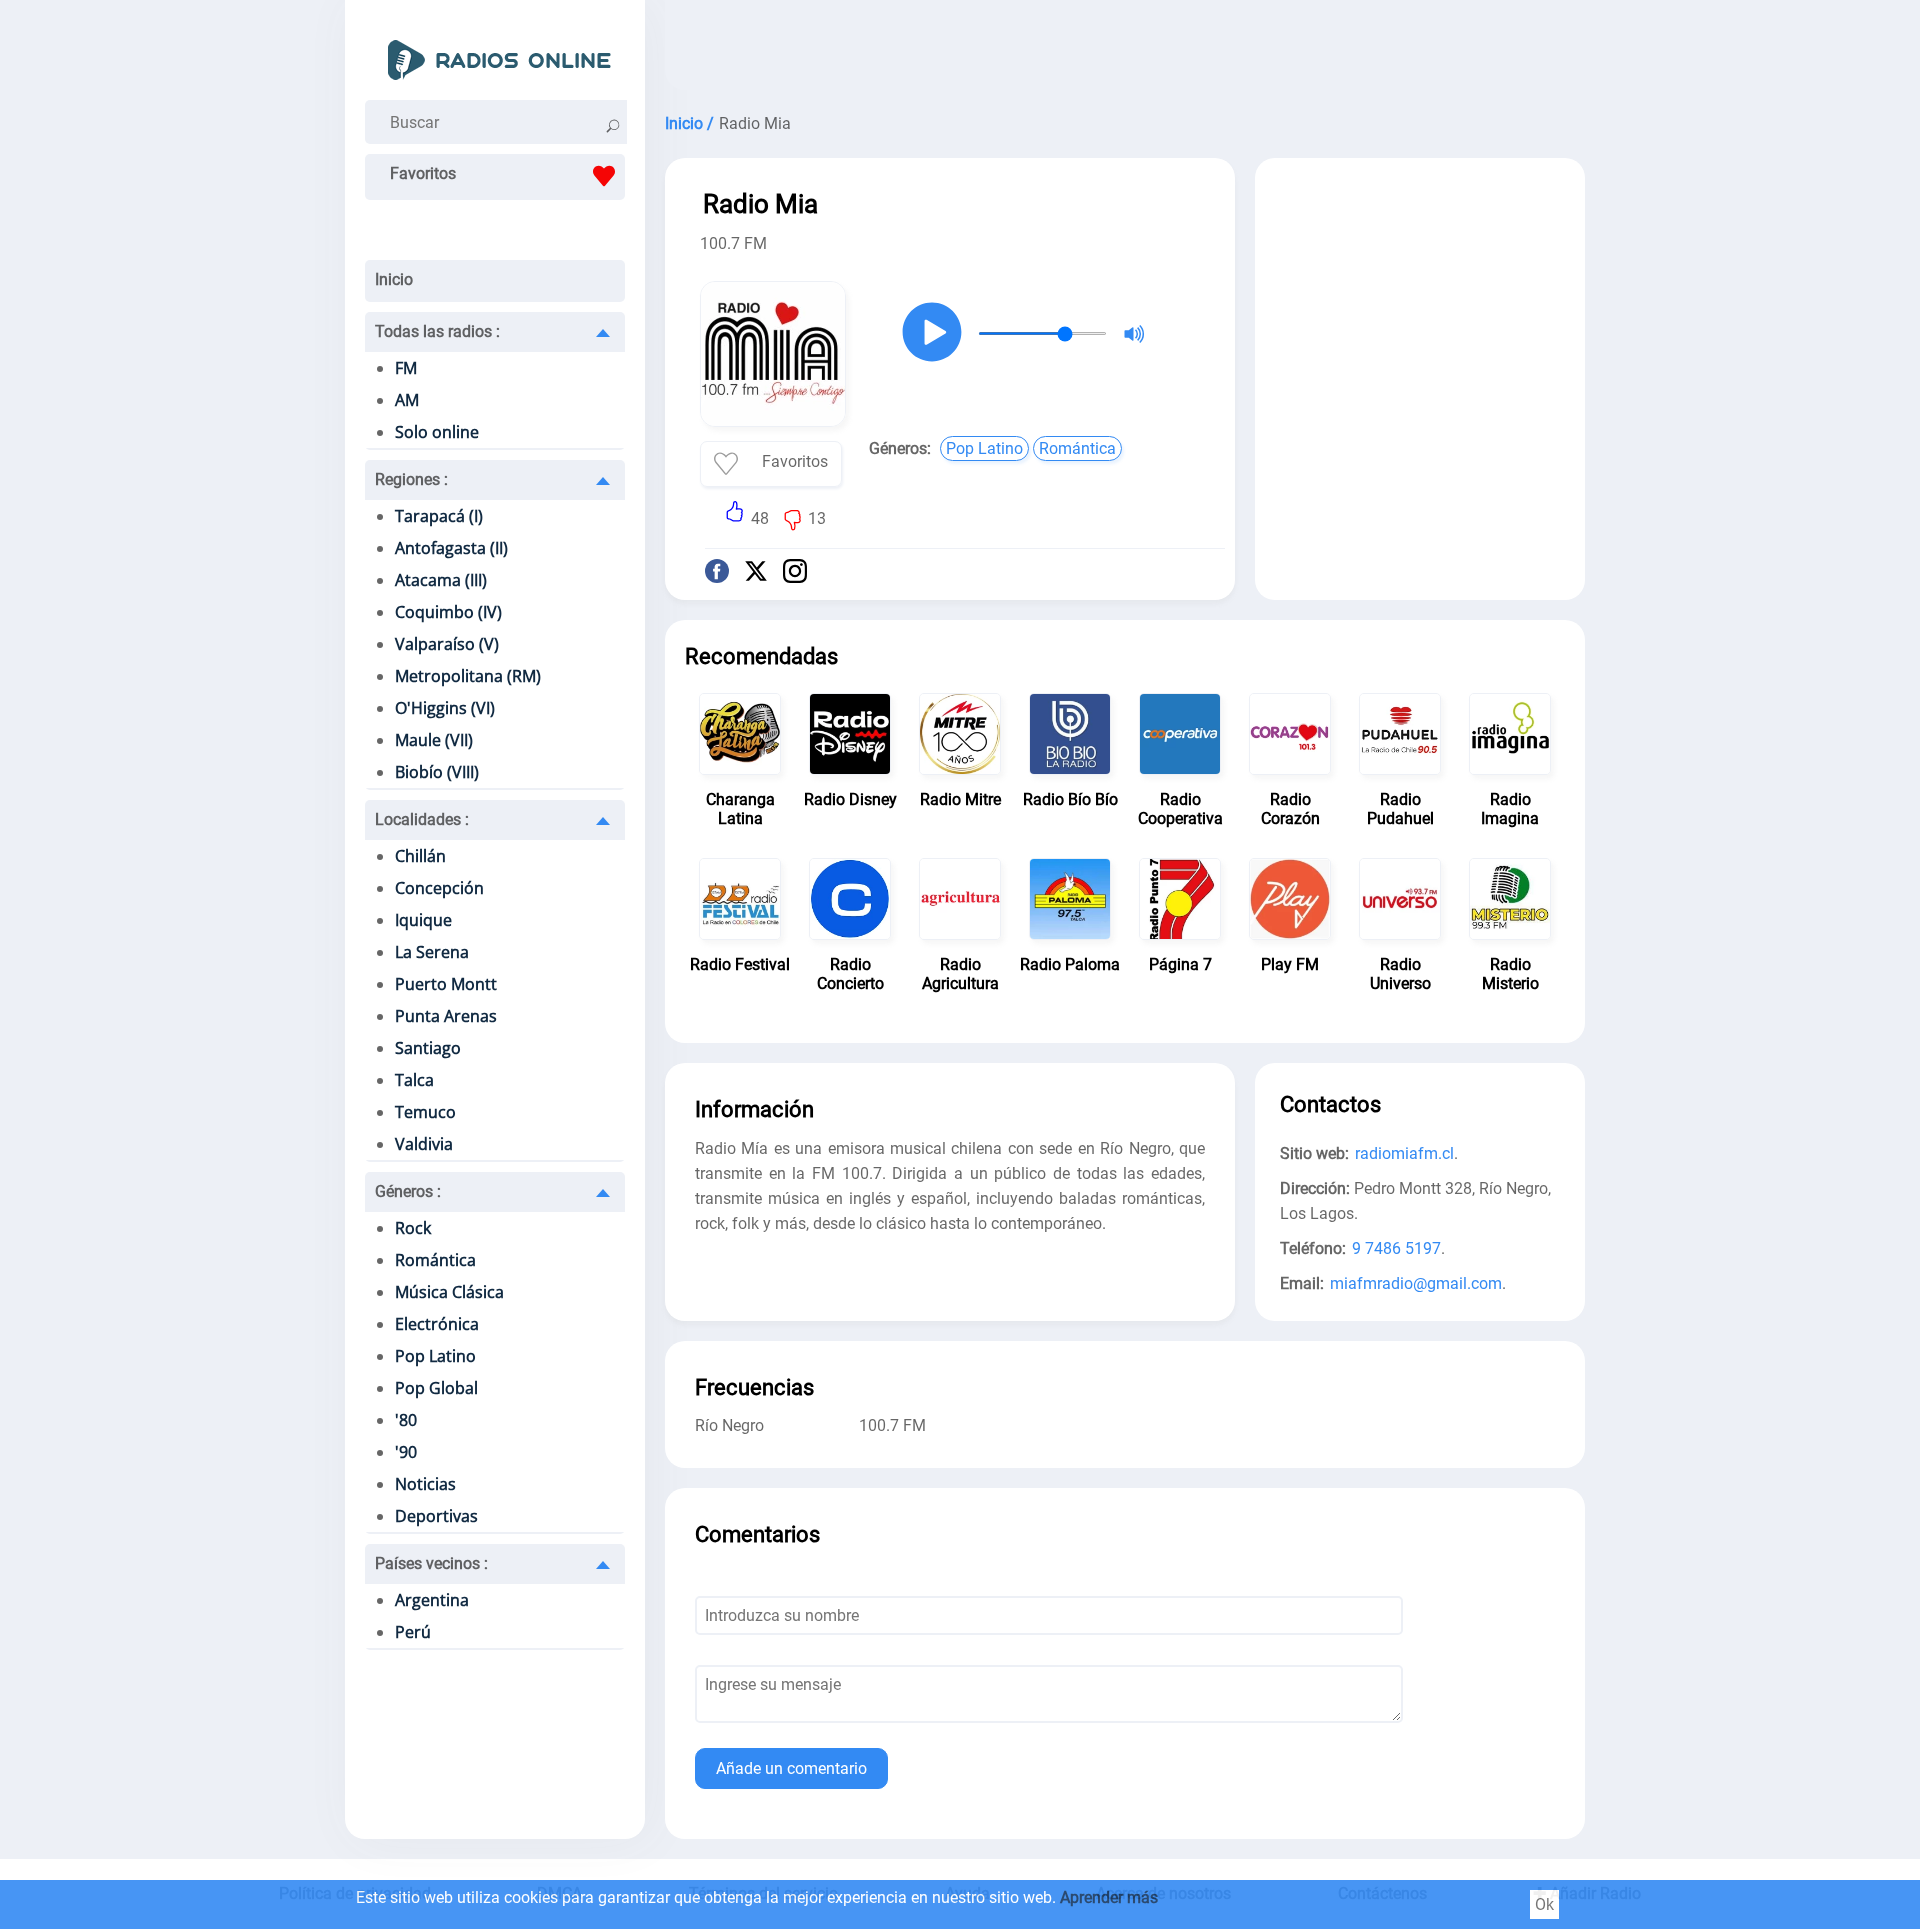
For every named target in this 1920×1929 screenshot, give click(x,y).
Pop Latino (435, 1356)
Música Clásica (449, 1292)
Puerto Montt (446, 984)
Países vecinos (431, 1563)
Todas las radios (437, 331)
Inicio (394, 279)
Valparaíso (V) (447, 644)
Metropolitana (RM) (468, 676)
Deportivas (436, 1516)
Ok (1544, 1904)
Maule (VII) (434, 740)
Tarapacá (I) (439, 516)
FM (406, 368)
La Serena (432, 952)
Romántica (435, 1260)
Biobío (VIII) (437, 772)
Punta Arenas (446, 1016)
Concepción (439, 888)
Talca (414, 1080)
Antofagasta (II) (451, 548)
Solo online (437, 432)
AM (407, 400)
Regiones (411, 479)
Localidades (422, 819)
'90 (406, 1452)
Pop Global (436, 1388)
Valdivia (424, 1144)
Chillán (420, 856)
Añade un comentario (791, 1768)
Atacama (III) (441, 580)
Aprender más (1109, 1897)
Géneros (408, 1191)
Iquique (423, 920)
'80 (406, 1420)
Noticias (425, 1484)
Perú (413, 1632)
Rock (413, 1228)
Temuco (425, 1112)
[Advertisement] (1125, 50)
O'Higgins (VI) (445, 708)
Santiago (428, 1048)
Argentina (432, 1600)
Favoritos (423, 173)
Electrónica (437, 1324)
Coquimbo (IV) (448, 612)
